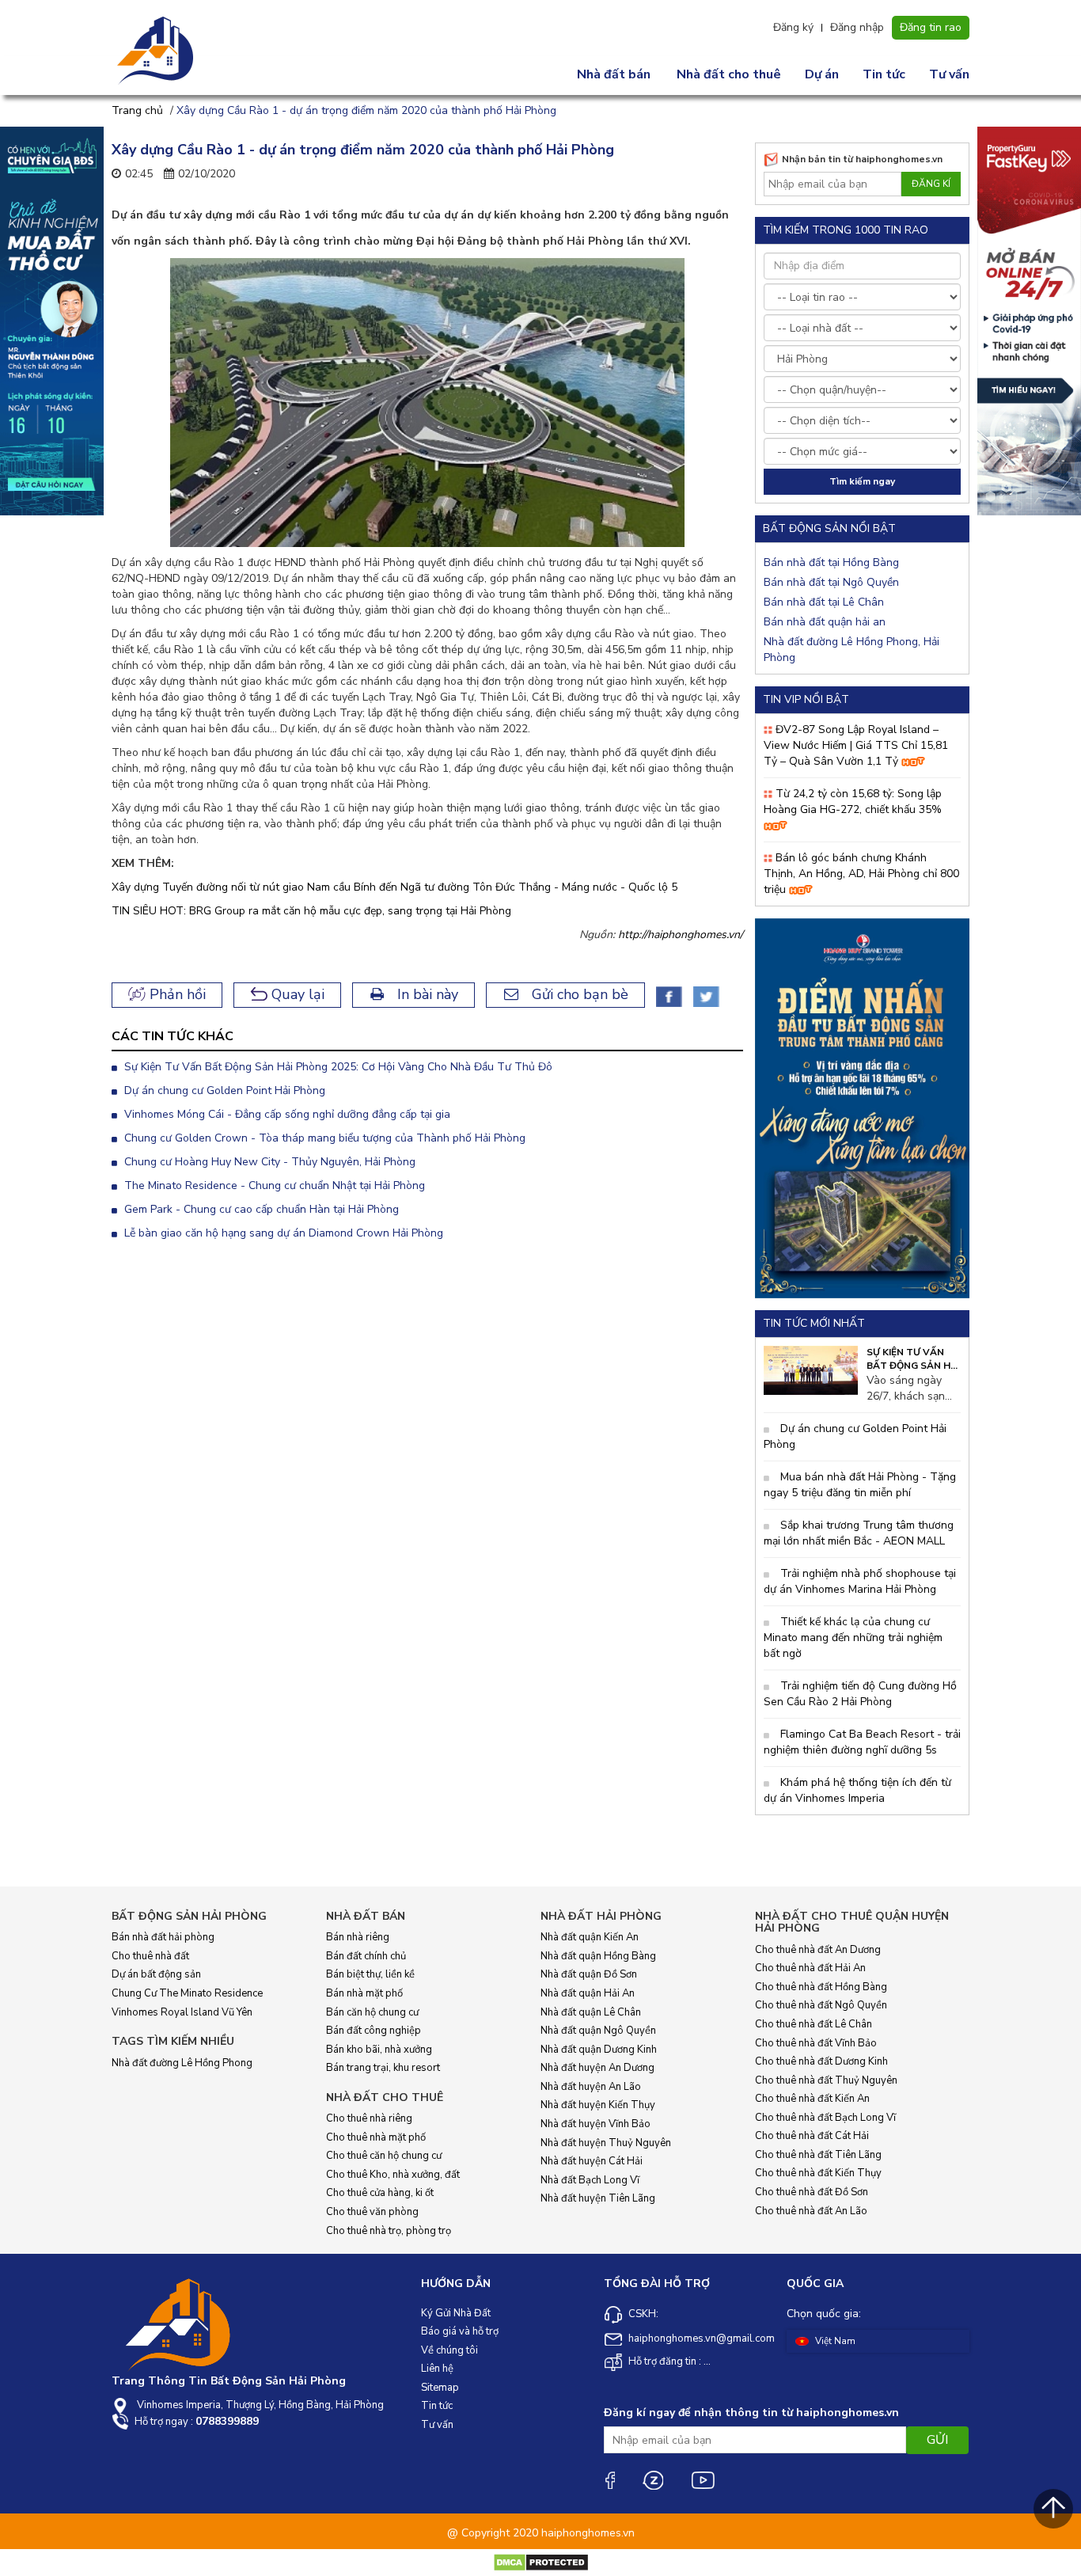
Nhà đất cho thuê (729, 74)
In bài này (426, 994)
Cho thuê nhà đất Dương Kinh (821, 2061)
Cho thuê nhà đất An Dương (818, 1950)
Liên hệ (437, 2369)
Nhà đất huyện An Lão (591, 2087)
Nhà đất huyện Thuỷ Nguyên (606, 2143)
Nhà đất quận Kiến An (590, 1937)
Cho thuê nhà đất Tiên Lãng (818, 2155)
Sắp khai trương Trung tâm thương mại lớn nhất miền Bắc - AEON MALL (859, 1533)
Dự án (822, 74)
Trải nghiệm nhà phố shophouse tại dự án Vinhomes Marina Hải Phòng (860, 1581)
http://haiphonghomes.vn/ (681, 935)
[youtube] (703, 2480)
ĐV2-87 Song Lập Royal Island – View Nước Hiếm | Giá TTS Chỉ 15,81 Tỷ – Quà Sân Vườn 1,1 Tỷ (856, 745)
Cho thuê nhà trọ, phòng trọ (389, 2231)
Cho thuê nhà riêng (369, 2118)
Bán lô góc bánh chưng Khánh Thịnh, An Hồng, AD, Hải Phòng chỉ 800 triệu (861, 874)
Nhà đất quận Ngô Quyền (598, 2031)
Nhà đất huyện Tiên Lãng (598, 2198)
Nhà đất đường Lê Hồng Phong (182, 2063)
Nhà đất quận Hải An (588, 1993)
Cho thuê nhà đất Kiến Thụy (818, 2173)
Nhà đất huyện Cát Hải (592, 2161)
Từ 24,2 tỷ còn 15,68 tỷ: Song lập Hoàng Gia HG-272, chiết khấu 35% (853, 802)
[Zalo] (653, 2480)
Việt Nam (834, 2341)
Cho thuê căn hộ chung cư (384, 2156)
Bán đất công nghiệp (374, 2031)
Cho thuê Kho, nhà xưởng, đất (393, 2175)
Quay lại (296, 994)
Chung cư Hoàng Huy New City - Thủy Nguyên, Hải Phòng (268, 1162)
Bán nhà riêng (358, 1937)
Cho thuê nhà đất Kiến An (812, 2099)
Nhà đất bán (614, 74)
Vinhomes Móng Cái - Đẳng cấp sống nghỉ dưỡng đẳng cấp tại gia (286, 1114)
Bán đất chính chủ (366, 1956)
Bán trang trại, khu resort (383, 2068)
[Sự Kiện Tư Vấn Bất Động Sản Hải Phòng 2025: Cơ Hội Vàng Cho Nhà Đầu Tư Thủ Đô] (811, 1369)
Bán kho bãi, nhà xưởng (379, 2050)
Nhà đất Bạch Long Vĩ (590, 2180)
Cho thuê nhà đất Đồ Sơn (812, 2192)
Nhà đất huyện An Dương (597, 2068)
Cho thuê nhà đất (150, 1956)
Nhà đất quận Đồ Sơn (589, 1974)
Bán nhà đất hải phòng (163, 1937)
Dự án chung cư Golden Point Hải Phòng (223, 1090)
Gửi (937, 2440)
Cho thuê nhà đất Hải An (810, 1968)
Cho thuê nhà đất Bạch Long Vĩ (825, 2118)
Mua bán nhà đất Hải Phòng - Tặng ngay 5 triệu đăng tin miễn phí (860, 1485)
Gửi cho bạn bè (578, 994)
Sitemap (440, 2388)
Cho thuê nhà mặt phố (376, 2137)
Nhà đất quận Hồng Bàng (598, 1956)
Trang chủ (137, 110)
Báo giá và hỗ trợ (460, 2331)
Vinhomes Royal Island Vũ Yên (182, 2012)
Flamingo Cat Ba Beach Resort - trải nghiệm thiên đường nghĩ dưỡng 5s (862, 1742)
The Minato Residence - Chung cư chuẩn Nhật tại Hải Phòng (273, 1185)
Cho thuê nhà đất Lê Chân (814, 2024)
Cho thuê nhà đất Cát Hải (812, 2136)
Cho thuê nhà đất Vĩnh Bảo (816, 2043)
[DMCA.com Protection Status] (541, 2562)
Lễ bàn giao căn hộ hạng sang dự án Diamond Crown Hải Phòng (282, 1233)
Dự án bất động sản (156, 1974)
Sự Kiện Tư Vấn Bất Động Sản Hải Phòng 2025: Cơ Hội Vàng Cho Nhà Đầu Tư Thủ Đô (337, 1067)
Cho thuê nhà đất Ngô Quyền (821, 2005)
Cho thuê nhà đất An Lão (811, 2211)
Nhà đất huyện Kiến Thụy (598, 2105)
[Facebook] (609, 2480)
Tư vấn (949, 74)
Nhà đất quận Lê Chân (591, 2012)
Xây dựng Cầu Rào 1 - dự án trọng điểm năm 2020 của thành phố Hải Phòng (366, 110)
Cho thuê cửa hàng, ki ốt (380, 2193)
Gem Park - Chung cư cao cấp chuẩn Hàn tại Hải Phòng (260, 1209)
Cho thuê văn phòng (372, 2212)
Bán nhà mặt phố (364, 1993)
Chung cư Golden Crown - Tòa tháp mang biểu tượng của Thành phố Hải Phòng (323, 1138)
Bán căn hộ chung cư (372, 2012)
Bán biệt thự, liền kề (370, 1974)
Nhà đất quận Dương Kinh (599, 2050)
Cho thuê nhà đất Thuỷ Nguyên (826, 2080)
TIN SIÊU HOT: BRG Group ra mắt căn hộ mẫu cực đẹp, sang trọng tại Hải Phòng (311, 911)
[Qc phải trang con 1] (862, 1107)
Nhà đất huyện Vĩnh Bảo (595, 2124)
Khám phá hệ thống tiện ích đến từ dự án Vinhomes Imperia (857, 1790)
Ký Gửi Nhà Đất (456, 2313)
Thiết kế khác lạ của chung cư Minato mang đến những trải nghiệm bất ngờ (853, 1638)
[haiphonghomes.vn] (157, 51)
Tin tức (884, 74)
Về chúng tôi (449, 2350)
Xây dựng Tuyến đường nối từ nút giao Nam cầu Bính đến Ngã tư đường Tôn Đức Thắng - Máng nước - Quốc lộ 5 (394, 887)
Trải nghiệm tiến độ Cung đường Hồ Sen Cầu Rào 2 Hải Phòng (860, 1694)
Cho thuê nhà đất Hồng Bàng (821, 1987)
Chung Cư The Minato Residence (187, 1993)
